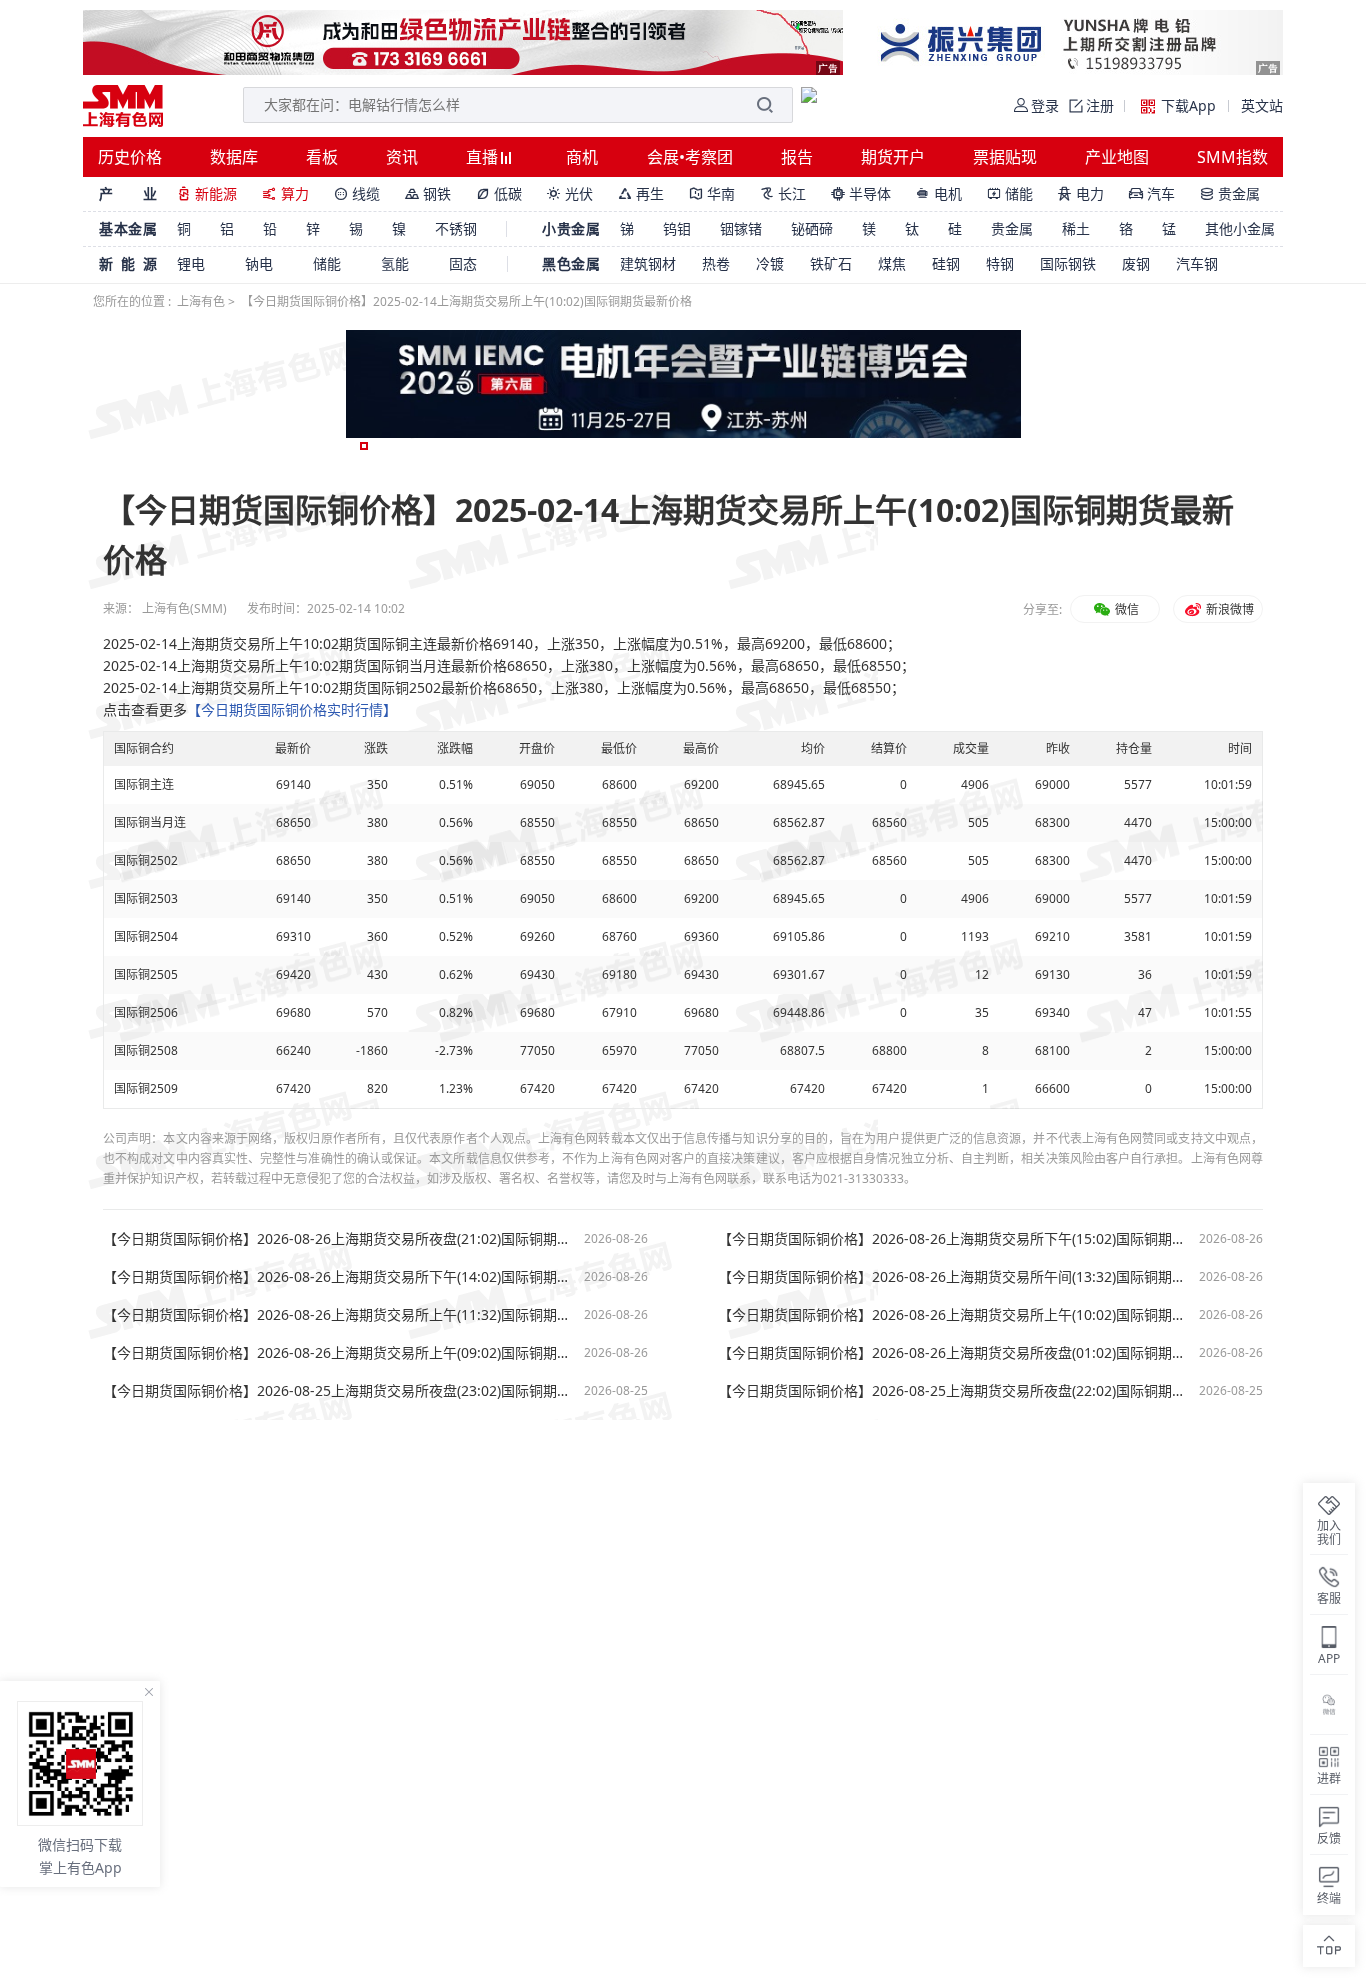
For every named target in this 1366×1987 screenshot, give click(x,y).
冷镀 (770, 263)
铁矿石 (831, 263)
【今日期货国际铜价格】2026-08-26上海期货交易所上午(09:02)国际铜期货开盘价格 (338, 1353)
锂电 (191, 263)
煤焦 (892, 263)
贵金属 (1230, 193)
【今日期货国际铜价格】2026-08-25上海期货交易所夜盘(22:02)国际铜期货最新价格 (953, 1391)
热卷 (716, 263)
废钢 (1136, 263)
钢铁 (428, 193)
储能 (1010, 193)
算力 (285, 193)
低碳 (499, 193)
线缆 (357, 193)
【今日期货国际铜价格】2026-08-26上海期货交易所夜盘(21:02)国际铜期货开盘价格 (338, 1239)
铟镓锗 (741, 228)
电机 (939, 193)
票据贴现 (1005, 157)
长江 (783, 193)
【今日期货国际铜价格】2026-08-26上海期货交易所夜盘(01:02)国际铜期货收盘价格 (953, 1353)
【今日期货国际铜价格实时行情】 (292, 709)
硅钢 (946, 263)
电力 (1081, 193)
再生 (641, 193)
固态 (463, 263)
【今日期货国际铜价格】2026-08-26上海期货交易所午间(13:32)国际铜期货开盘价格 (953, 1277)
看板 (322, 157)
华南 (712, 193)
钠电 (259, 263)
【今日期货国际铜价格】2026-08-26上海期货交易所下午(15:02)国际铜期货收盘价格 (953, 1239)
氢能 (395, 263)
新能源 (207, 193)
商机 (582, 157)
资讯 (402, 157)
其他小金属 (1240, 228)
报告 (797, 157)
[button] (364, 446)
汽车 (1152, 193)
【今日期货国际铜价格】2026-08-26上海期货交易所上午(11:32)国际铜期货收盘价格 (338, 1315)
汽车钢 (1197, 263)
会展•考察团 (690, 157)
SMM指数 (1232, 157)
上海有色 (201, 301)
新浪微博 (1228, 609)
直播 (484, 157)
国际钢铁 (1068, 263)
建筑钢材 (648, 263)
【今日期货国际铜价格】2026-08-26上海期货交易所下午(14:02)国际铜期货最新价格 (338, 1277)
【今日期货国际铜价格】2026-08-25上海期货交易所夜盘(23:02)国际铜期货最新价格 (338, 1391)
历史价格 (130, 157)
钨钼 (677, 228)
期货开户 (893, 157)
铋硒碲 (812, 228)
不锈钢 (456, 228)
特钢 (1000, 263)
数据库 (234, 157)
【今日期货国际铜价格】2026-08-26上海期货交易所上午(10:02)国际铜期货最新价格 (953, 1315)
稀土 (1076, 228)
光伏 (570, 193)
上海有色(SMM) (184, 608)
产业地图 (1117, 157)
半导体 (861, 193)
